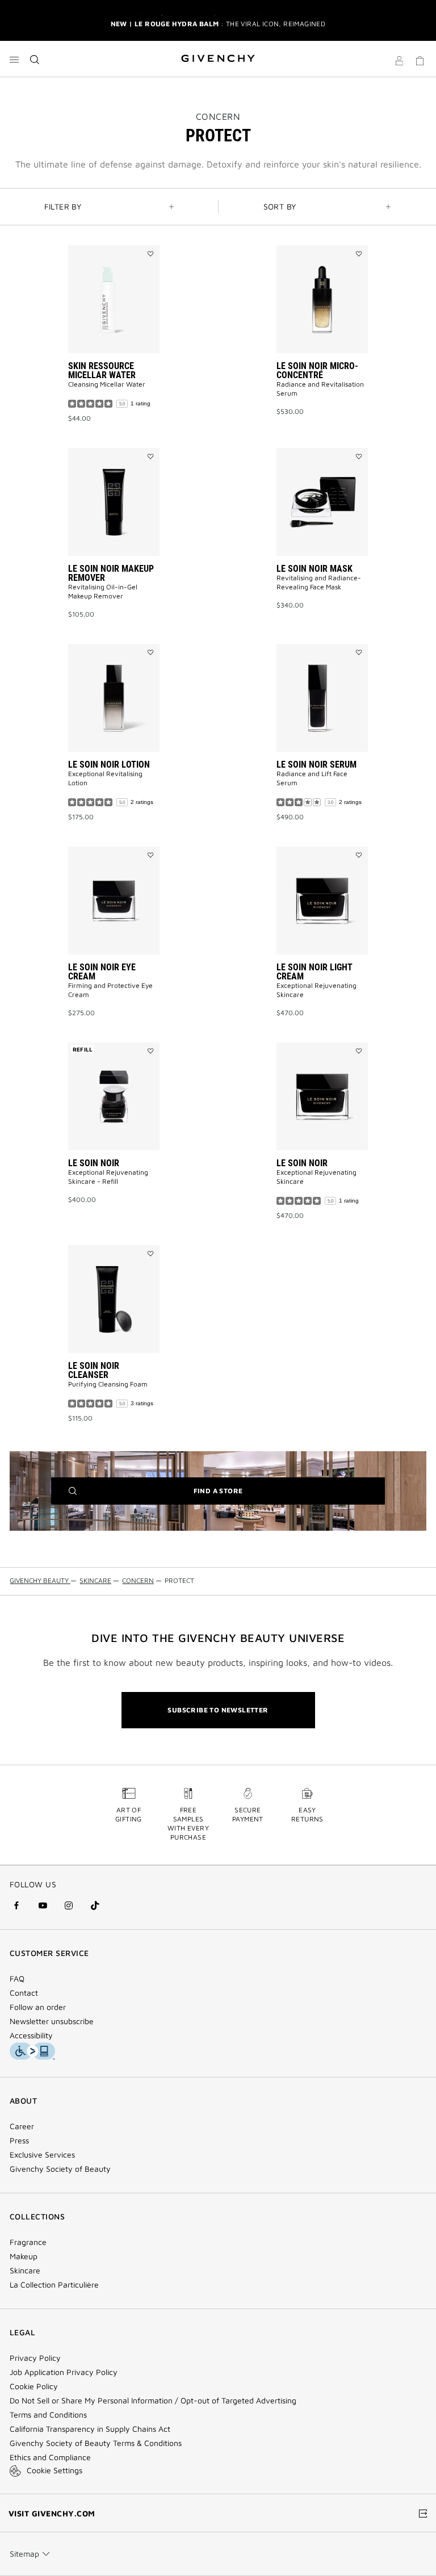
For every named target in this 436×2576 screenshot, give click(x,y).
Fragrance (28, 2242)
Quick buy (123, 396)
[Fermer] (420, 20)
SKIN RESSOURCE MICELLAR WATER (102, 370)
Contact (24, 1993)
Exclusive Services (42, 2155)
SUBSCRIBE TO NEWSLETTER (218, 1710)
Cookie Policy (34, 2386)
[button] (399, 62)
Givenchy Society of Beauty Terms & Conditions (96, 2443)
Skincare (25, 2271)
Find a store (236, 1495)
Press (19, 2141)
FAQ (17, 1979)
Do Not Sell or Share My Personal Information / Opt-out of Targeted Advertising (153, 2401)
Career (22, 2126)
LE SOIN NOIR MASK (315, 569)
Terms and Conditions (48, 2415)
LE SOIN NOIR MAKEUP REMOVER (111, 573)
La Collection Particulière (54, 2285)
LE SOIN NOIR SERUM (316, 765)
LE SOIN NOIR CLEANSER (94, 1370)
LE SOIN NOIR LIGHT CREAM (315, 972)
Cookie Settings (54, 2470)
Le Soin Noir (94, 1163)
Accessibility (31, 2035)
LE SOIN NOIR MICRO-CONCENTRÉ (317, 370)
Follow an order (38, 2007)
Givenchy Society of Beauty (60, 2169)
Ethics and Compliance (50, 2457)
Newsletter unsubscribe (52, 2021)
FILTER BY (63, 206)
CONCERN (218, 116)
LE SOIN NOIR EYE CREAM (102, 972)
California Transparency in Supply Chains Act (90, 2429)
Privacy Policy (35, 2358)
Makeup (24, 2256)
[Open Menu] (14, 60)
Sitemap (24, 2554)
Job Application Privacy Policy (64, 2372)
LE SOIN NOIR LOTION (109, 765)
